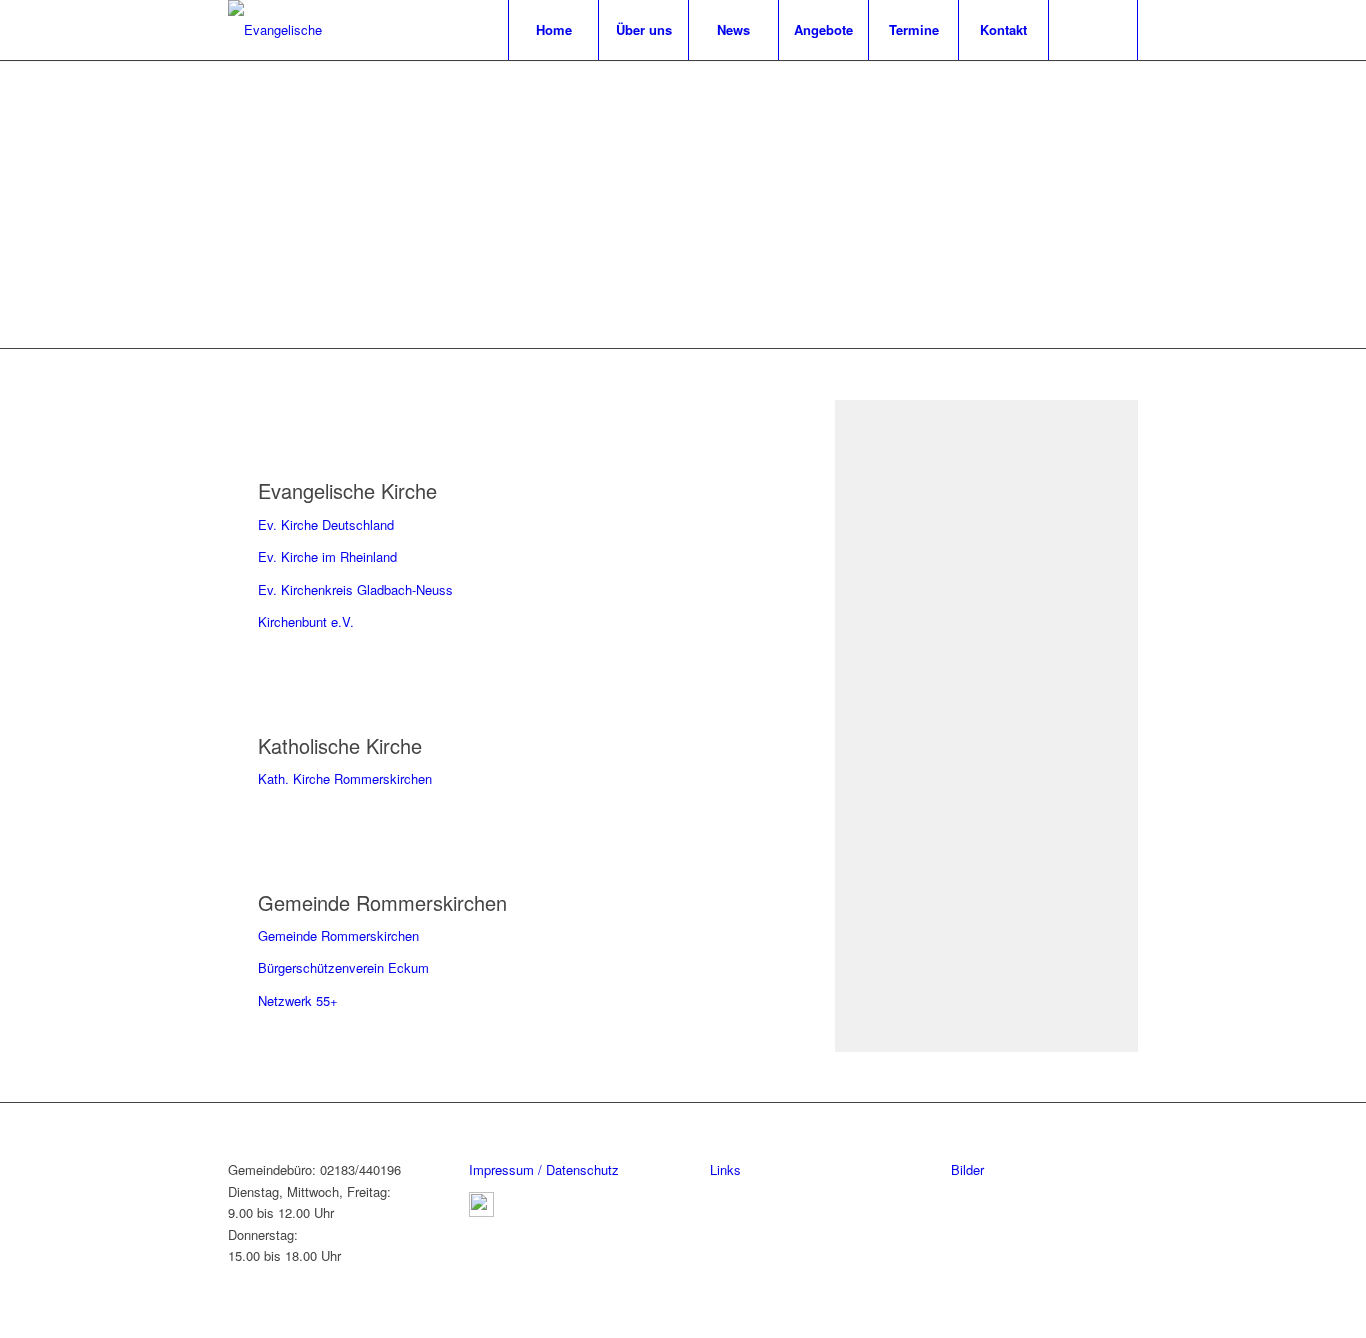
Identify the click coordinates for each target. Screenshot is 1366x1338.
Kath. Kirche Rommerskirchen (345, 778)
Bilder (967, 1169)
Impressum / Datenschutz (544, 1169)
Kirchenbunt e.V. (306, 621)
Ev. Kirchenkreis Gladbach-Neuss (355, 589)
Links (725, 1169)
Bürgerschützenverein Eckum (343, 967)
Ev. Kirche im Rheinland (327, 556)
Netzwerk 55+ (298, 1000)
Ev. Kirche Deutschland (326, 524)
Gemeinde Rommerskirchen (338, 935)
